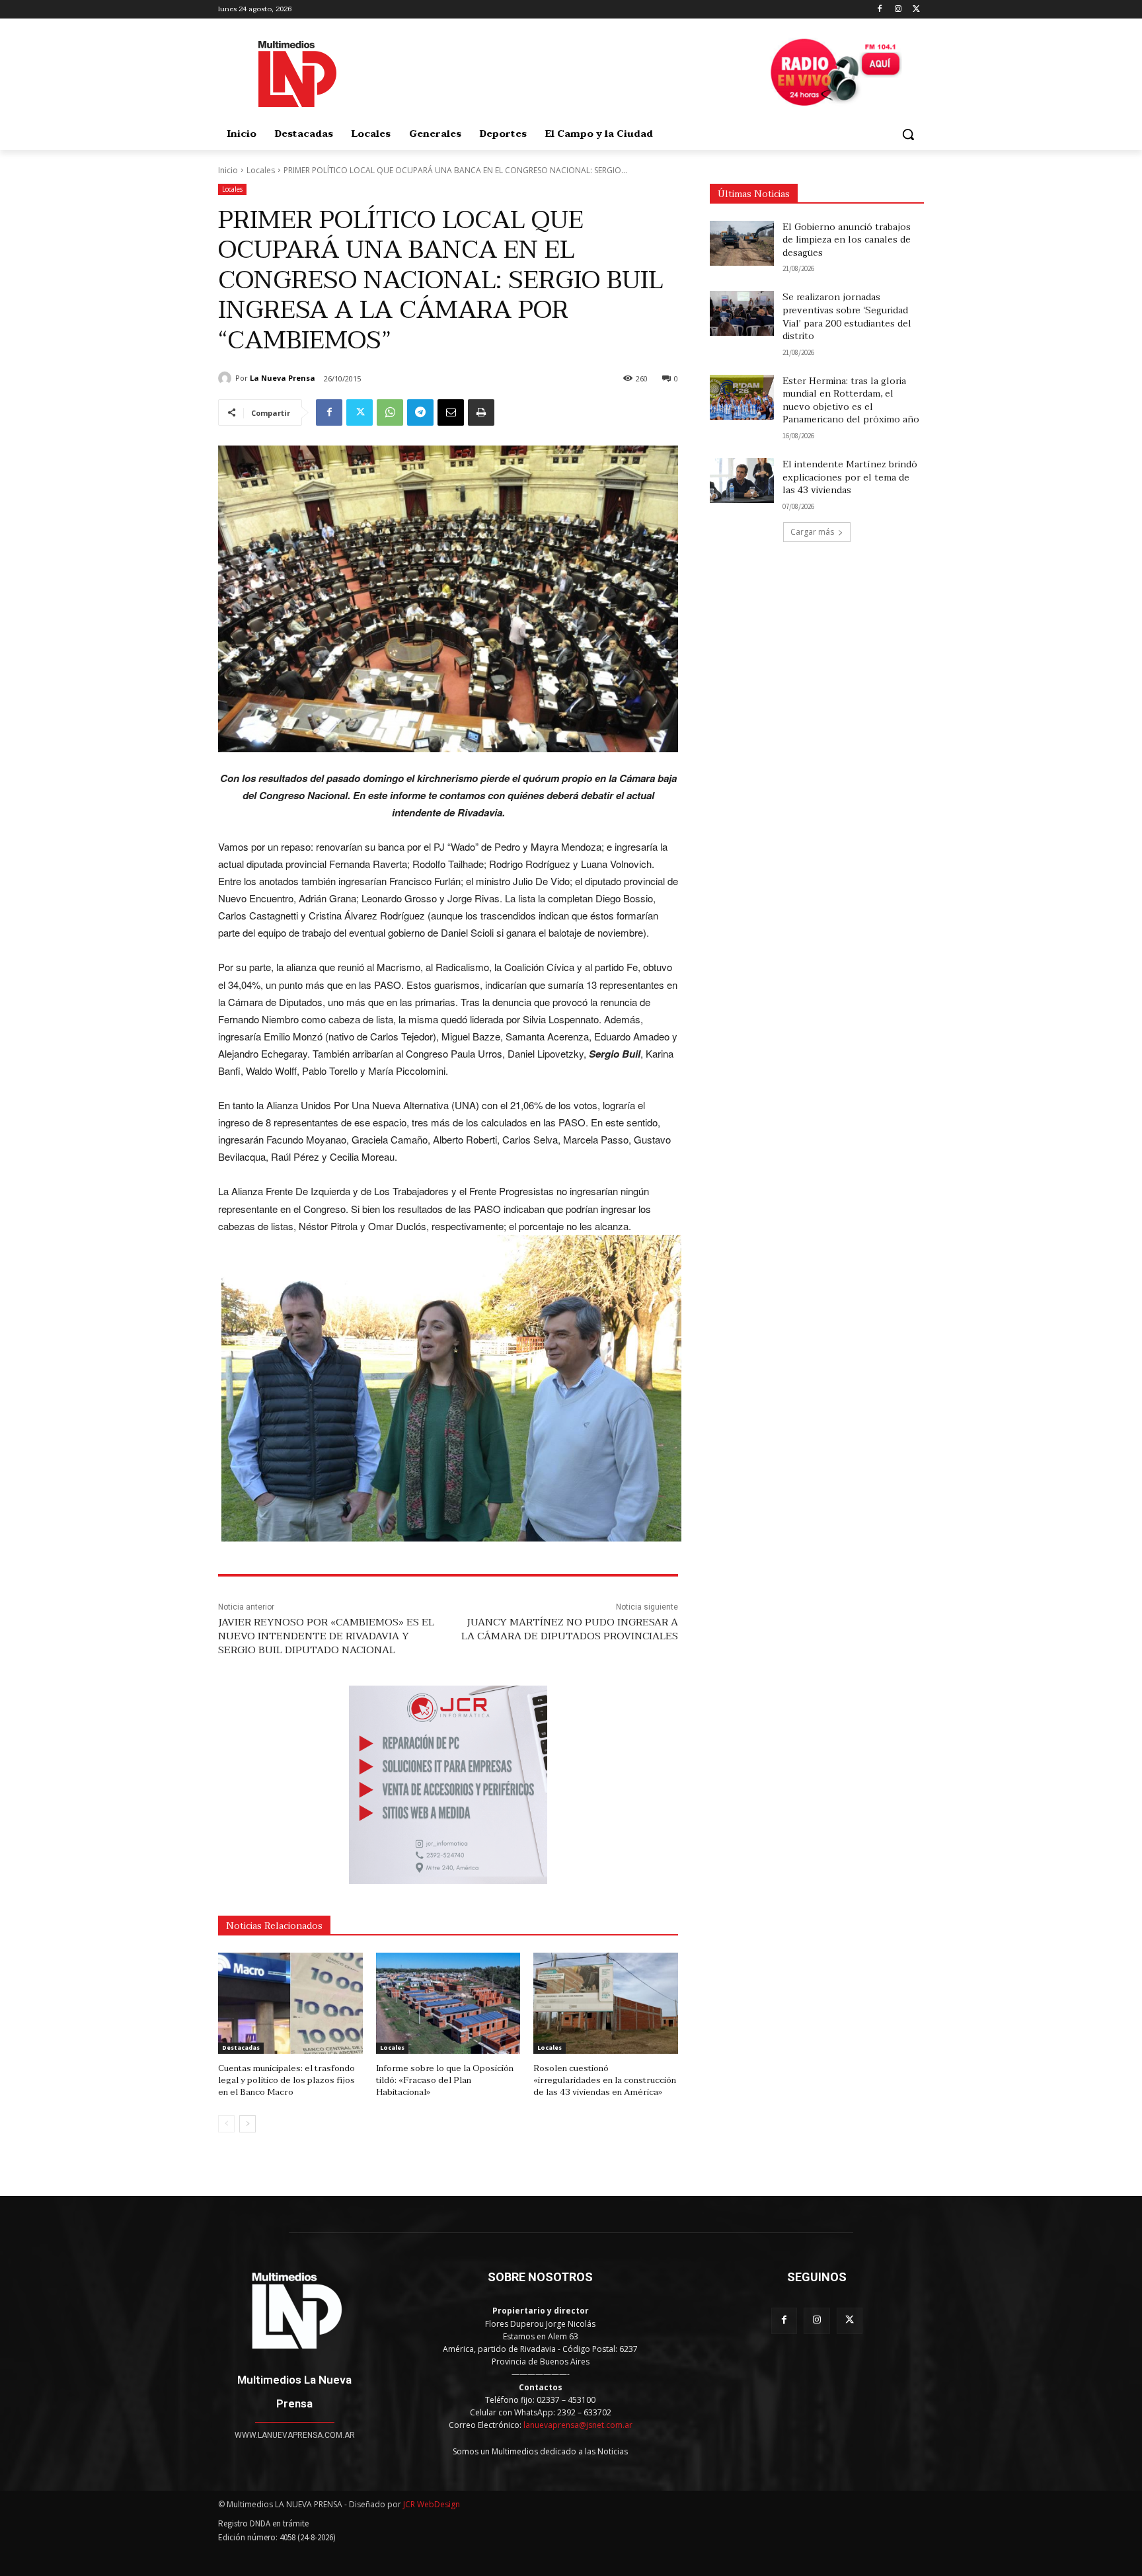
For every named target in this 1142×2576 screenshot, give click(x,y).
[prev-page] (226, 2124)
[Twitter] (916, 10)
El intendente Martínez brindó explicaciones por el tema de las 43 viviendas (850, 477)
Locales (261, 170)
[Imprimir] (481, 412)
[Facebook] (880, 10)
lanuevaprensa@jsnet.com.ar (578, 2425)
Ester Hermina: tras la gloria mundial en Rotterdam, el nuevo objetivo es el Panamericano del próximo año (851, 401)
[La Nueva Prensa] (227, 378)
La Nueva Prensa (283, 378)
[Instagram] (898, 10)
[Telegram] (420, 412)
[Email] (451, 412)
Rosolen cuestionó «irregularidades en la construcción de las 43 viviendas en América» (605, 2080)
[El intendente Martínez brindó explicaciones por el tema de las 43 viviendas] (742, 481)
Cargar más (812, 532)
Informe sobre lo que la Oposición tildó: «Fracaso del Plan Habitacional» (445, 2080)
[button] (908, 134)
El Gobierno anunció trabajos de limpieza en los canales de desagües (847, 240)
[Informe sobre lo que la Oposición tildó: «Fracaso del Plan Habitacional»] (448, 2003)
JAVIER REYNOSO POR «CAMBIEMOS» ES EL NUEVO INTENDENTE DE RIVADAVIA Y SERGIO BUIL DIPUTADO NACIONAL (326, 1636)
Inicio (228, 170)
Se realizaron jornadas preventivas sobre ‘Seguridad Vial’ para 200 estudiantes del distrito (847, 317)
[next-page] (247, 2124)
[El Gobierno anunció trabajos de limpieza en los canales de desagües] (742, 243)
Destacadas (241, 2048)
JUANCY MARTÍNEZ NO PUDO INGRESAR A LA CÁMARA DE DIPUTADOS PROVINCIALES (570, 1629)
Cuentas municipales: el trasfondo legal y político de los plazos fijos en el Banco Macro (286, 2080)
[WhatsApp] (390, 412)
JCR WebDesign (432, 2504)
